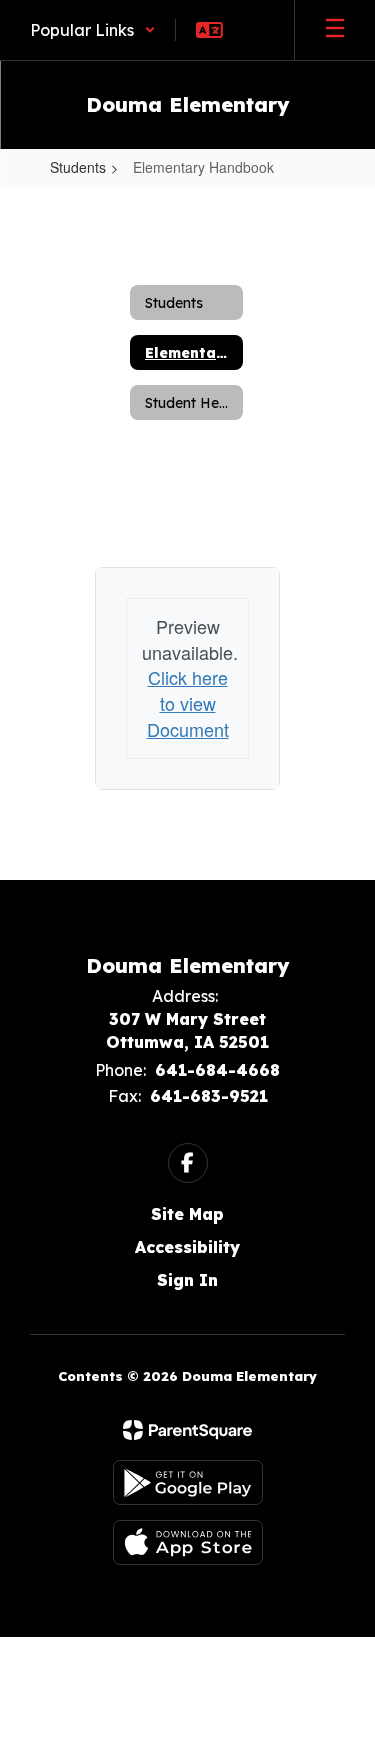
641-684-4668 (217, 1070)
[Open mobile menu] (335, 30)
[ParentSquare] (187, 1430)
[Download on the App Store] (188, 1542)
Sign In (187, 1280)
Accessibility (187, 1247)
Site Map (187, 1214)
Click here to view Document (188, 702)
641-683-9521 (209, 1096)
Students (78, 167)
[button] (93, 30)
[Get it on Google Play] (188, 1482)
